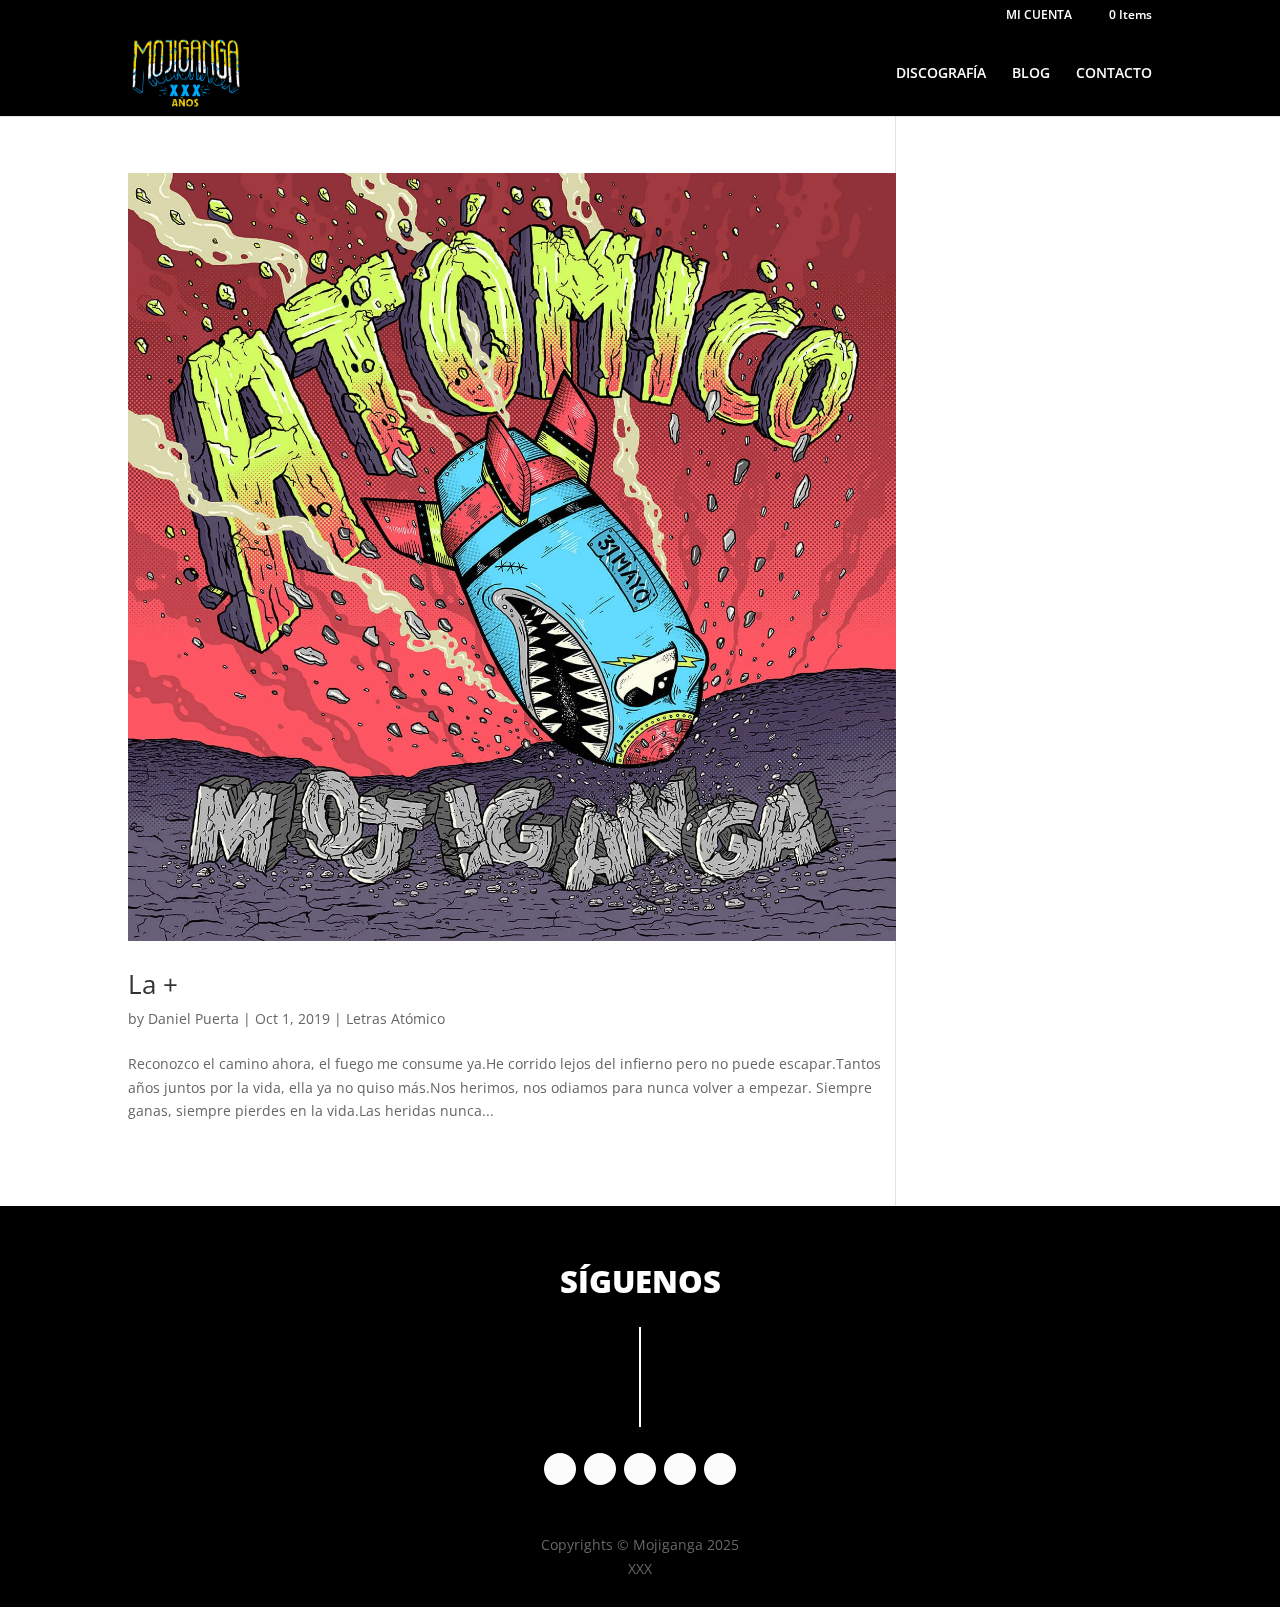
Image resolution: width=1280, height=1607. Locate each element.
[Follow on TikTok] (720, 1469)
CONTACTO (1114, 74)
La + (153, 984)
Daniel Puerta (193, 1018)
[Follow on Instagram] (600, 1469)
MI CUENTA (1039, 16)
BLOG (1031, 74)
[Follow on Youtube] (680, 1469)
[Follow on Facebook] (560, 1469)
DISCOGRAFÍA (941, 74)
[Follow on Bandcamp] (640, 1469)
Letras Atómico (395, 1018)
